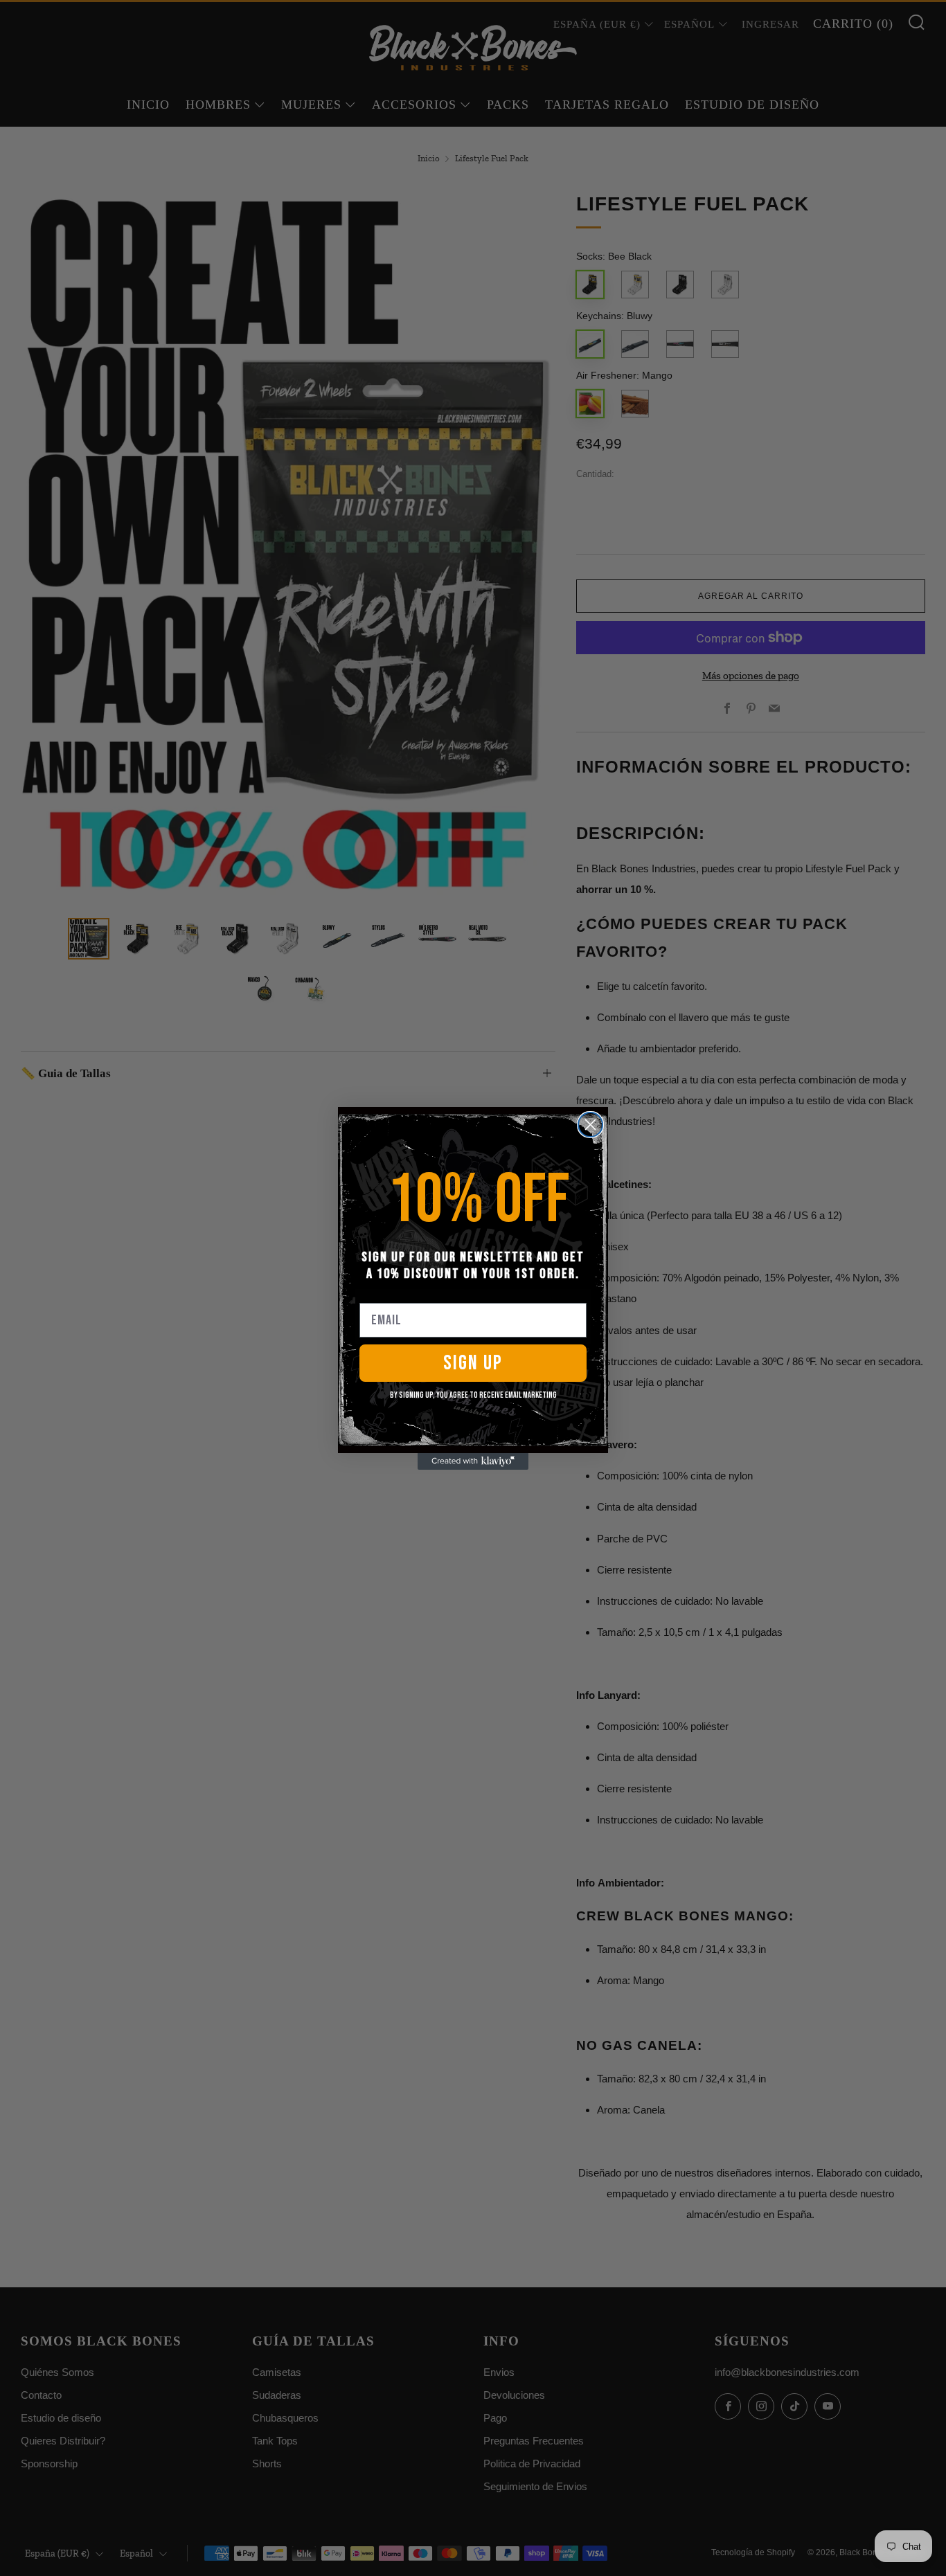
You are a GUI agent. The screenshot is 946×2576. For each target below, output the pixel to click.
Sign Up (473, 1363)
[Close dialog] (590, 1125)
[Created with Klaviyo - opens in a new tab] (473, 1461)
